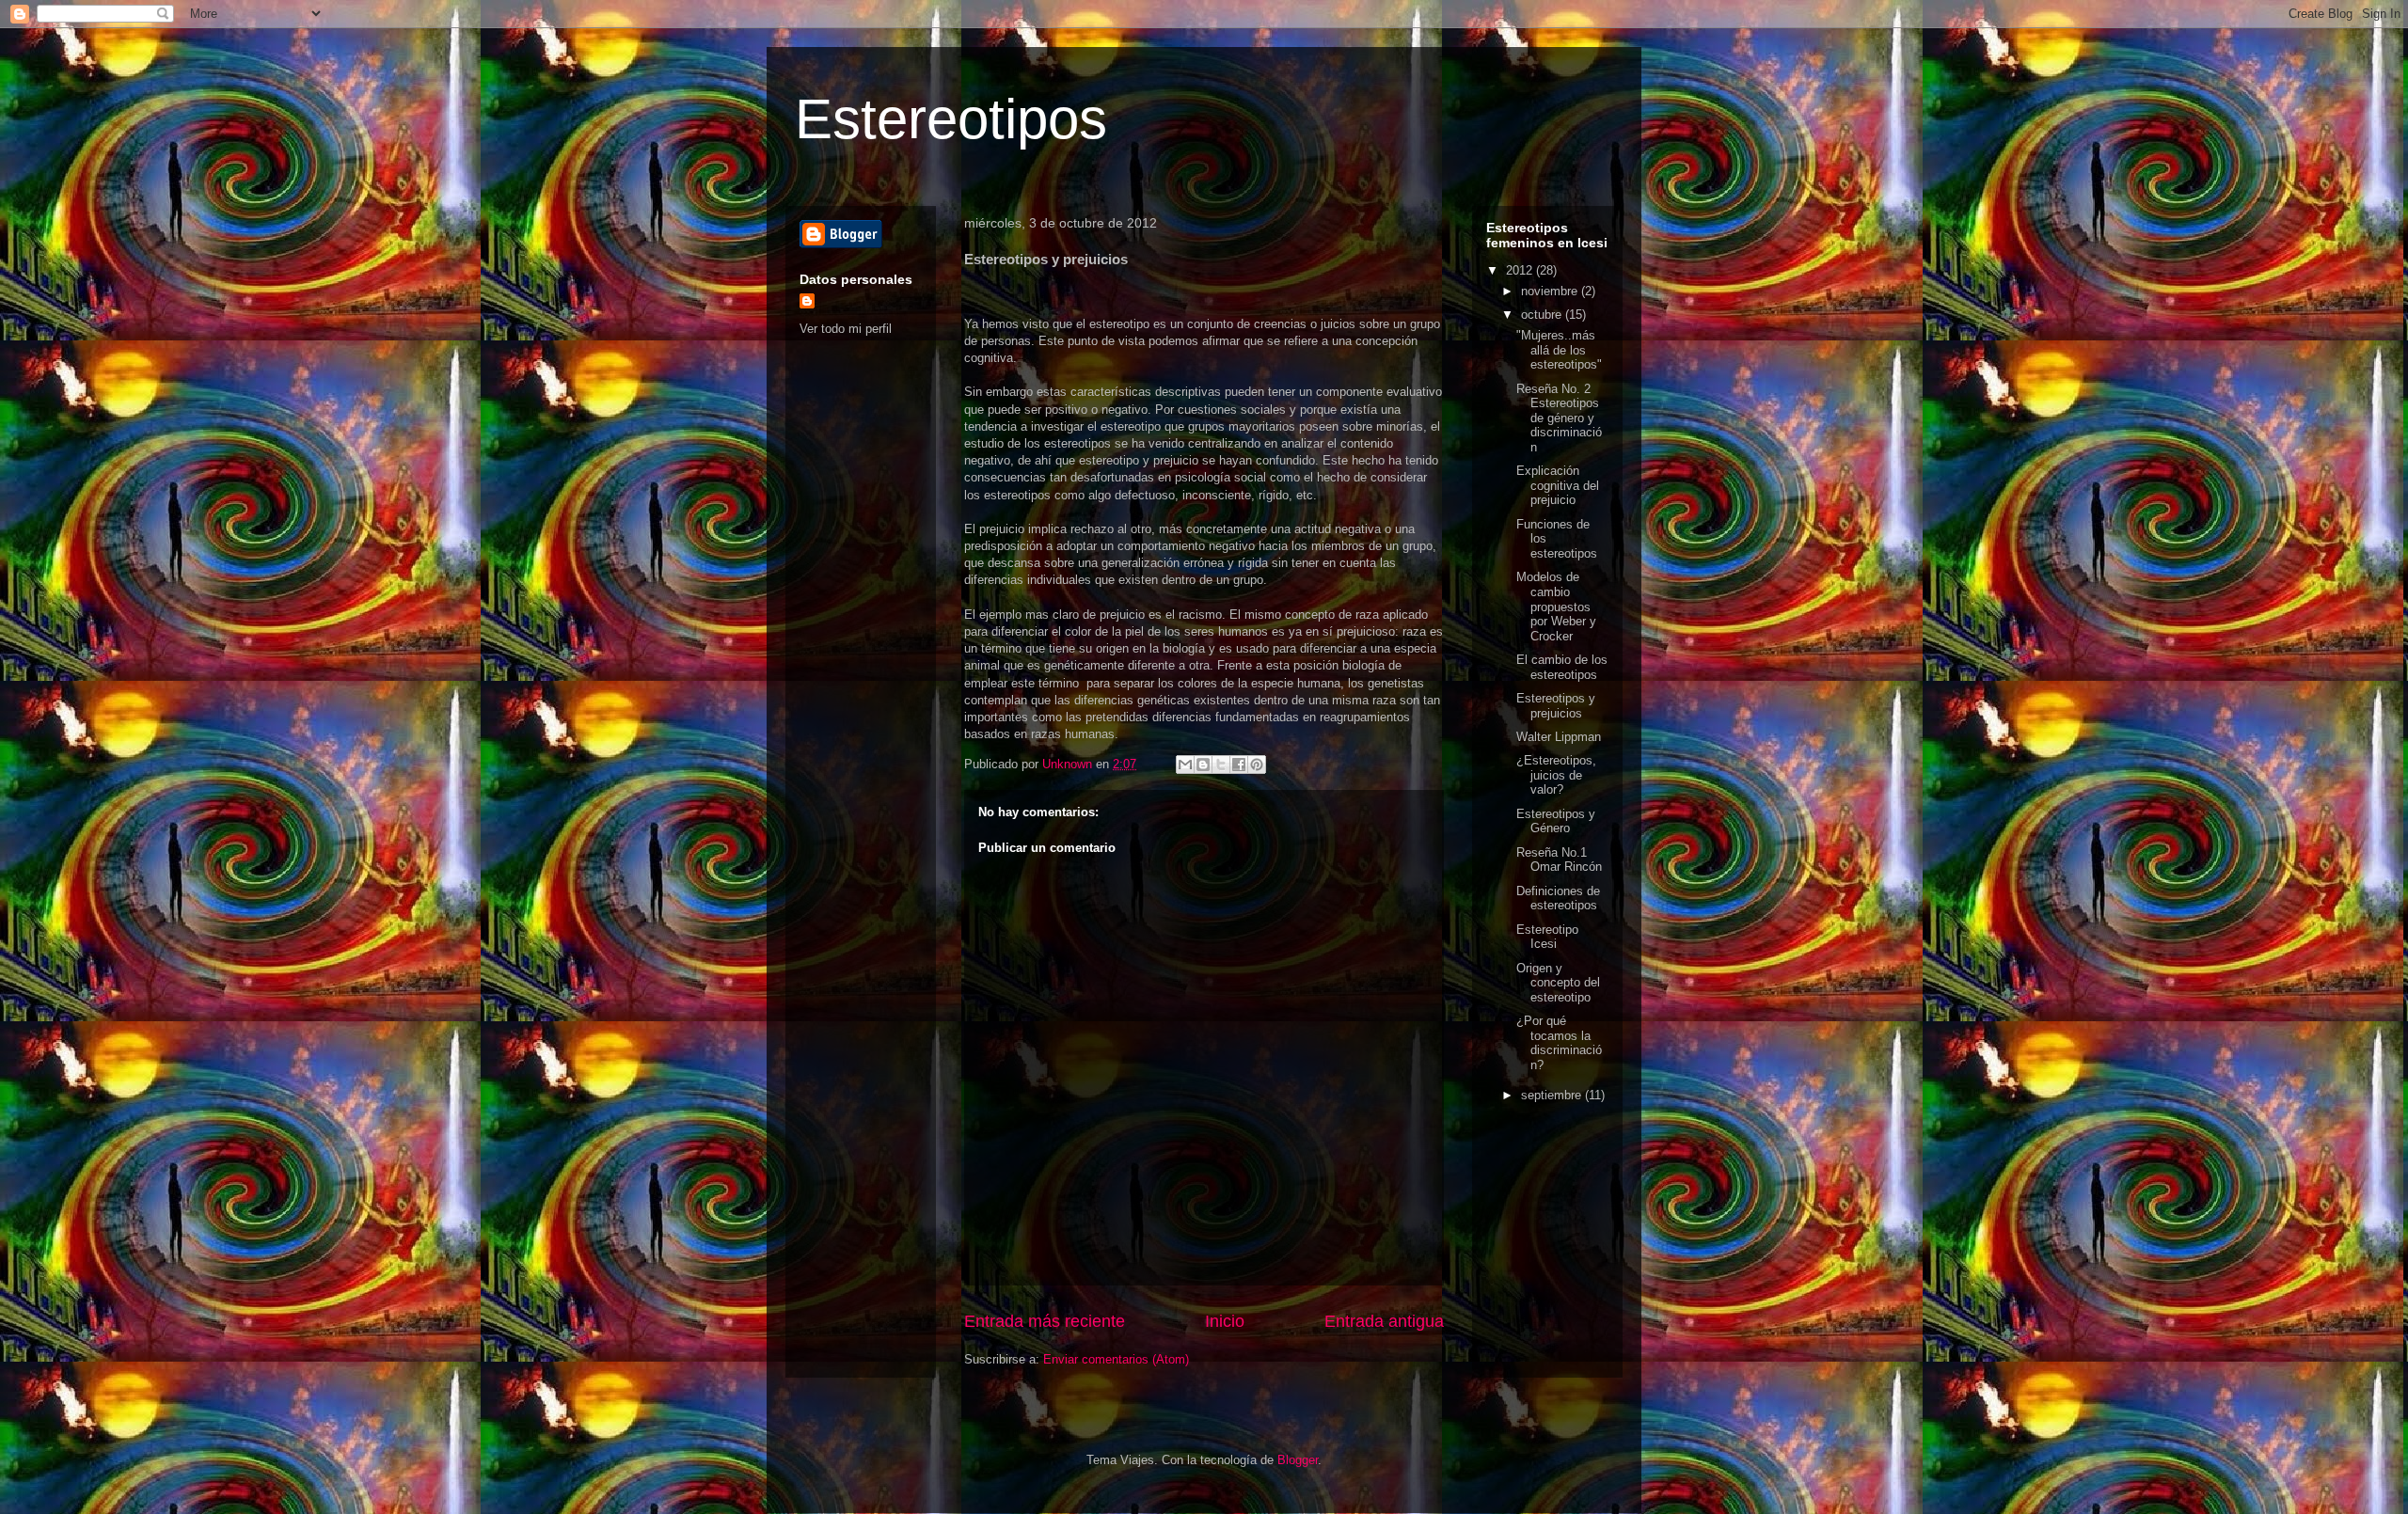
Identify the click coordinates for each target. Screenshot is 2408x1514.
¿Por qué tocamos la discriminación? (1559, 1043)
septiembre (1553, 1095)
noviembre (1551, 291)
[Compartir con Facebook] (1239, 765)
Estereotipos (951, 119)
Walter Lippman (1559, 737)
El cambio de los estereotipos (1562, 667)
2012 (1521, 270)
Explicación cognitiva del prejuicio (1558, 485)
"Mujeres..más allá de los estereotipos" (1559, 350)
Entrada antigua (1384, 1321)
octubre (1543, 315)
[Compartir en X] (1221, 765)
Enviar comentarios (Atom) (1116, 1359)
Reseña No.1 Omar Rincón (1559, 860)
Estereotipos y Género (1556, 821)
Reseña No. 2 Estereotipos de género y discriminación (1559, 418)
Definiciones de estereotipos (1558, 899)
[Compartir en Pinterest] (1257, 765)
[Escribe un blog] (1203, 765)
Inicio (1225, 1321)
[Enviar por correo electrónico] (1185, 765)
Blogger (1298, 1460)
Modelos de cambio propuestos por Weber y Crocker (1556, 606)
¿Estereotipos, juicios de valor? (1556, 775)
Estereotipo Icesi (1547, 937)
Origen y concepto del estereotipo (1558, 983)
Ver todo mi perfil (846, 329)
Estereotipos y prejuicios (1556, 706)
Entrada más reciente (1045, 1321)
